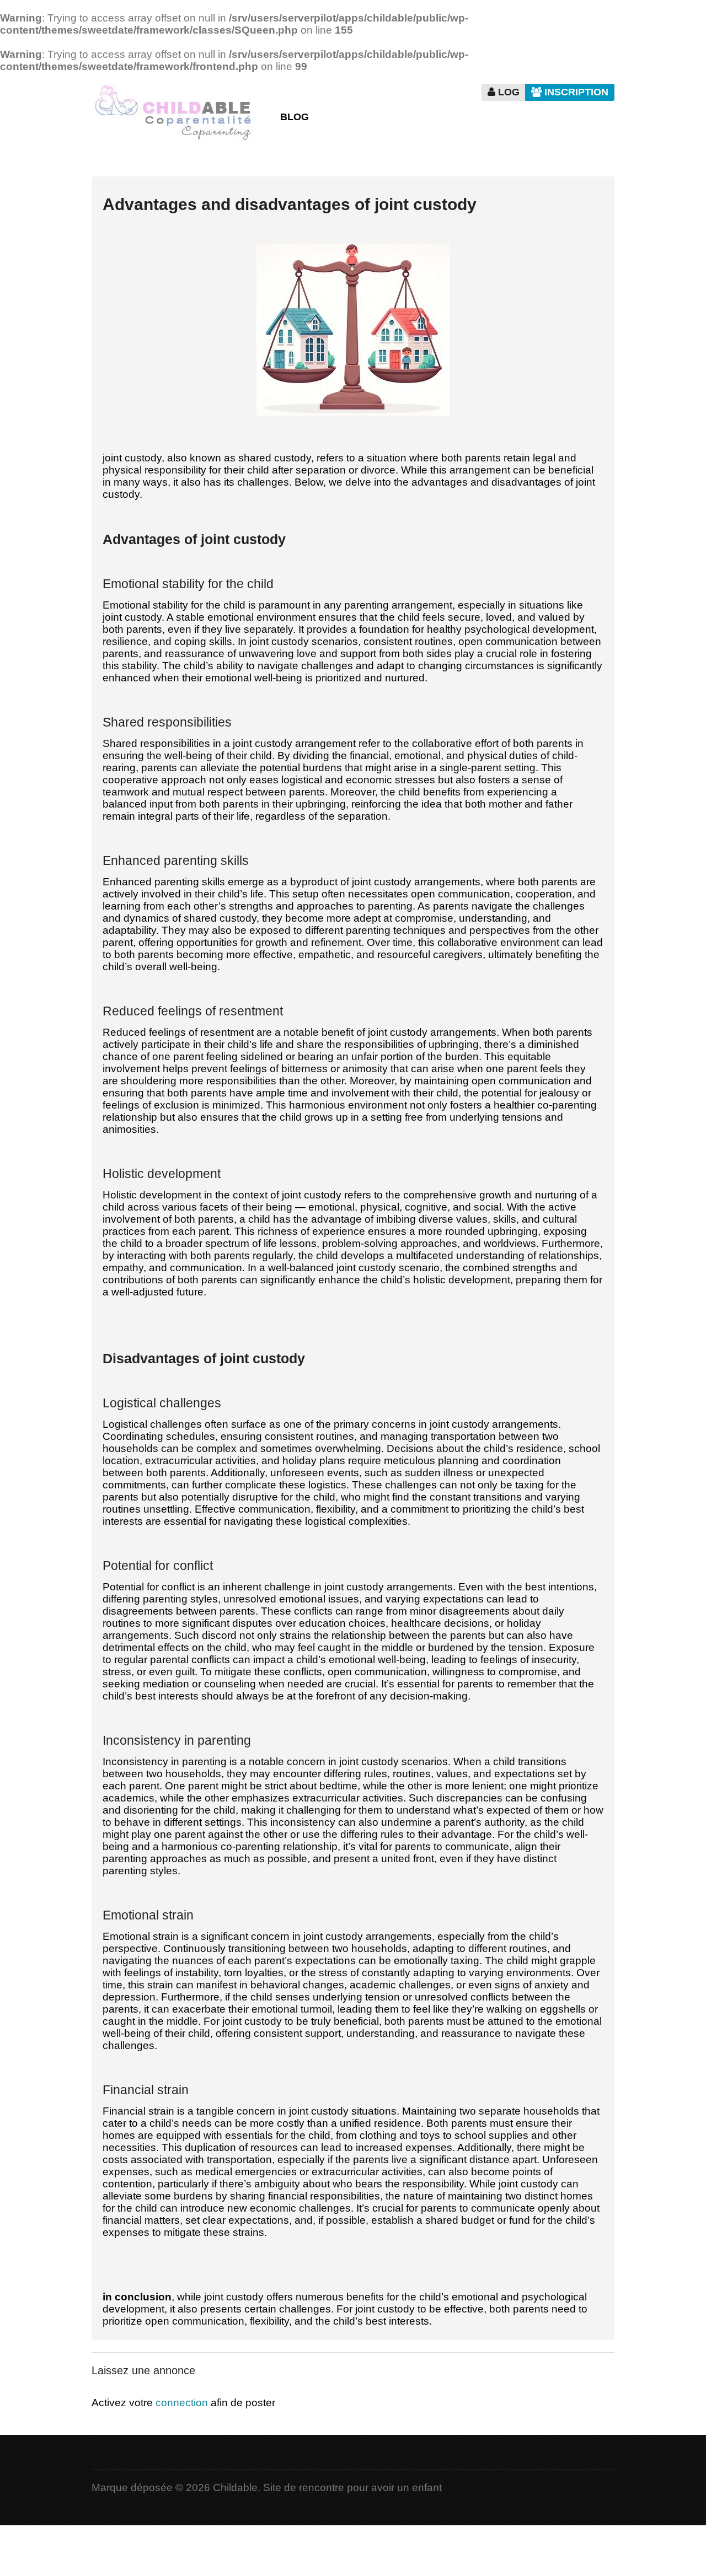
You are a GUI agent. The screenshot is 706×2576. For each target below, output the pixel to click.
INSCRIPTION (575, 92)
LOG (507, 92)
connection (182, 2403)
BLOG (295, 117)
